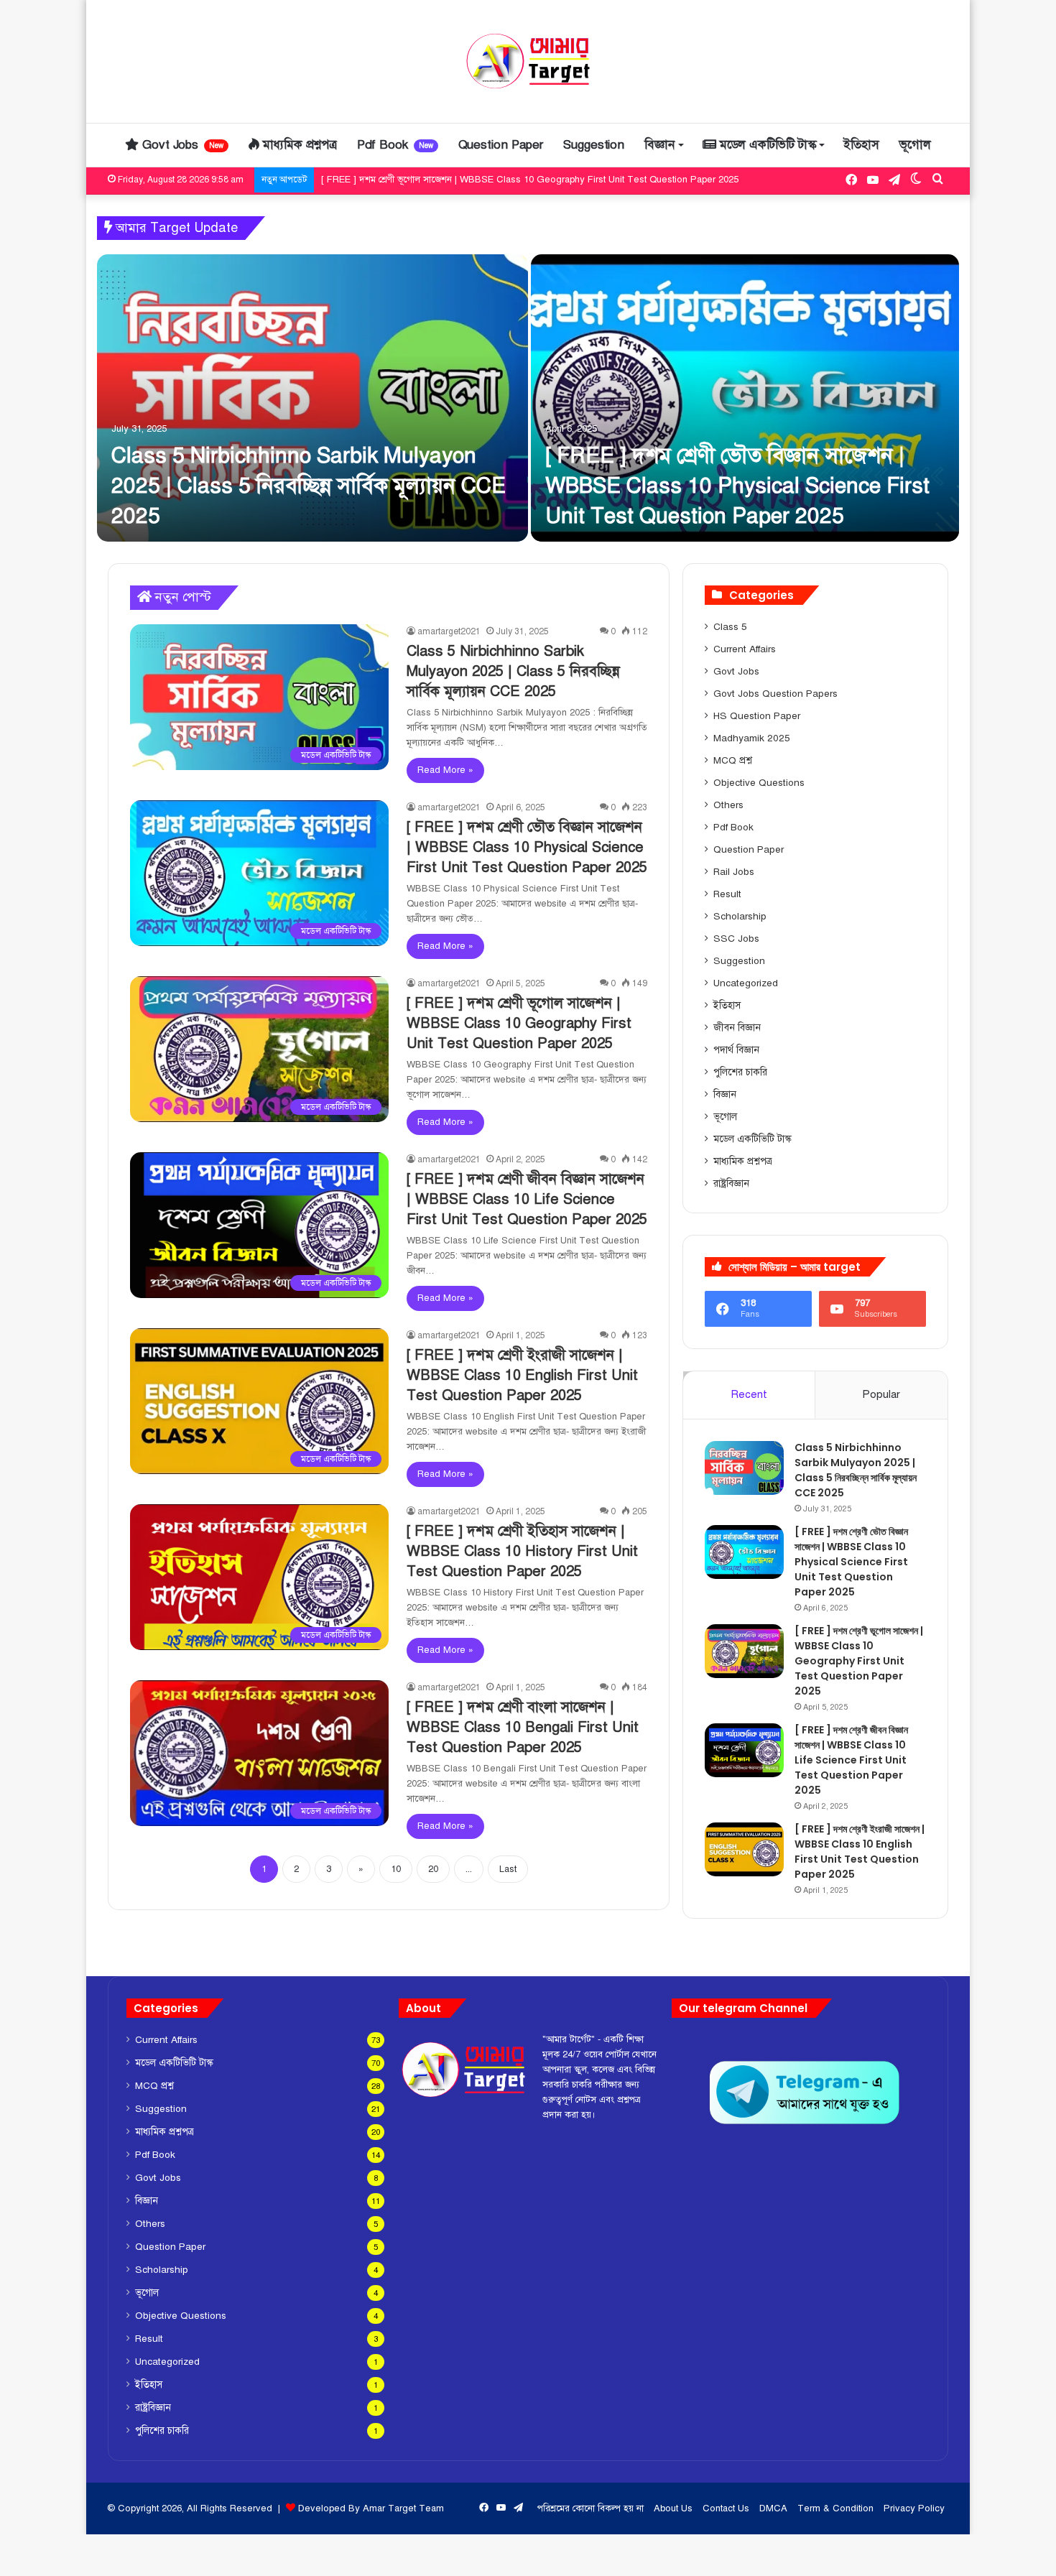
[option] (528, 398)
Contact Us (726, 2508)
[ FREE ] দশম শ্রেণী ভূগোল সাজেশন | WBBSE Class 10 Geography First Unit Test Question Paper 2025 (519, 1023)
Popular (881, 1394)
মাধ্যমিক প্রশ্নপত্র (298, 145)
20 (433, 1869)
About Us (673, 2508)
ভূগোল (915, 145)
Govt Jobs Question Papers (775, 694)
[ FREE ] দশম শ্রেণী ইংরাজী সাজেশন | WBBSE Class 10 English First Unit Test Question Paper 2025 (522, 1375)
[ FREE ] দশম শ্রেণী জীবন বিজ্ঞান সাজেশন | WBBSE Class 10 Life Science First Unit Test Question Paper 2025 (543, 180)
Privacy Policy (914, 2508)
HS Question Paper (757, 716)
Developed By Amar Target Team (371, 2508)
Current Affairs (745, 649)
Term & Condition (835, 2508)
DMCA (773, 2508)
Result (727, 894)
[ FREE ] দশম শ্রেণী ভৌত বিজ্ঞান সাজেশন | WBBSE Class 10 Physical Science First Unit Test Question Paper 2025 (737, 486)
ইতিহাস (861, 145)
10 (396, 1869)
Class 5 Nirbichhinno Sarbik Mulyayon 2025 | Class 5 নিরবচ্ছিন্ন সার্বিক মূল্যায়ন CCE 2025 (309, 486)
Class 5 (730, 627)
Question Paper (501, 145)
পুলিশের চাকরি (740, 1072)
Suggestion (594, 145)
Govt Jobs (181, 145)
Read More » (445, 770)
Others (728, 805)
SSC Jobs (736, 939)
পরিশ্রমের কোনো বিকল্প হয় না (590, 2508)
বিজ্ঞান (659, 145)
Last (508, 1869)
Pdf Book (395, 145)
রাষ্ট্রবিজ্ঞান (731, 1183)
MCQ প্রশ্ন (733, 760)
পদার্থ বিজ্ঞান (736, 1050)
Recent (749, 1394)
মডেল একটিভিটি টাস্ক (766, 145)
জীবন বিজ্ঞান (737, 1028)
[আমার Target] (528, 61)
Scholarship (740, 916)
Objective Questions (759, 783)
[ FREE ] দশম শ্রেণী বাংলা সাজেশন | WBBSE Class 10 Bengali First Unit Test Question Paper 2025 (523, 1727)
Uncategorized (746, 983)
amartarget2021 (449, 631)
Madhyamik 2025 (752, 738)
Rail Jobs (734, 872)
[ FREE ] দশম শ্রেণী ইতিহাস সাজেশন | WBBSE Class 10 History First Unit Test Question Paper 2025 (522, 1551)
